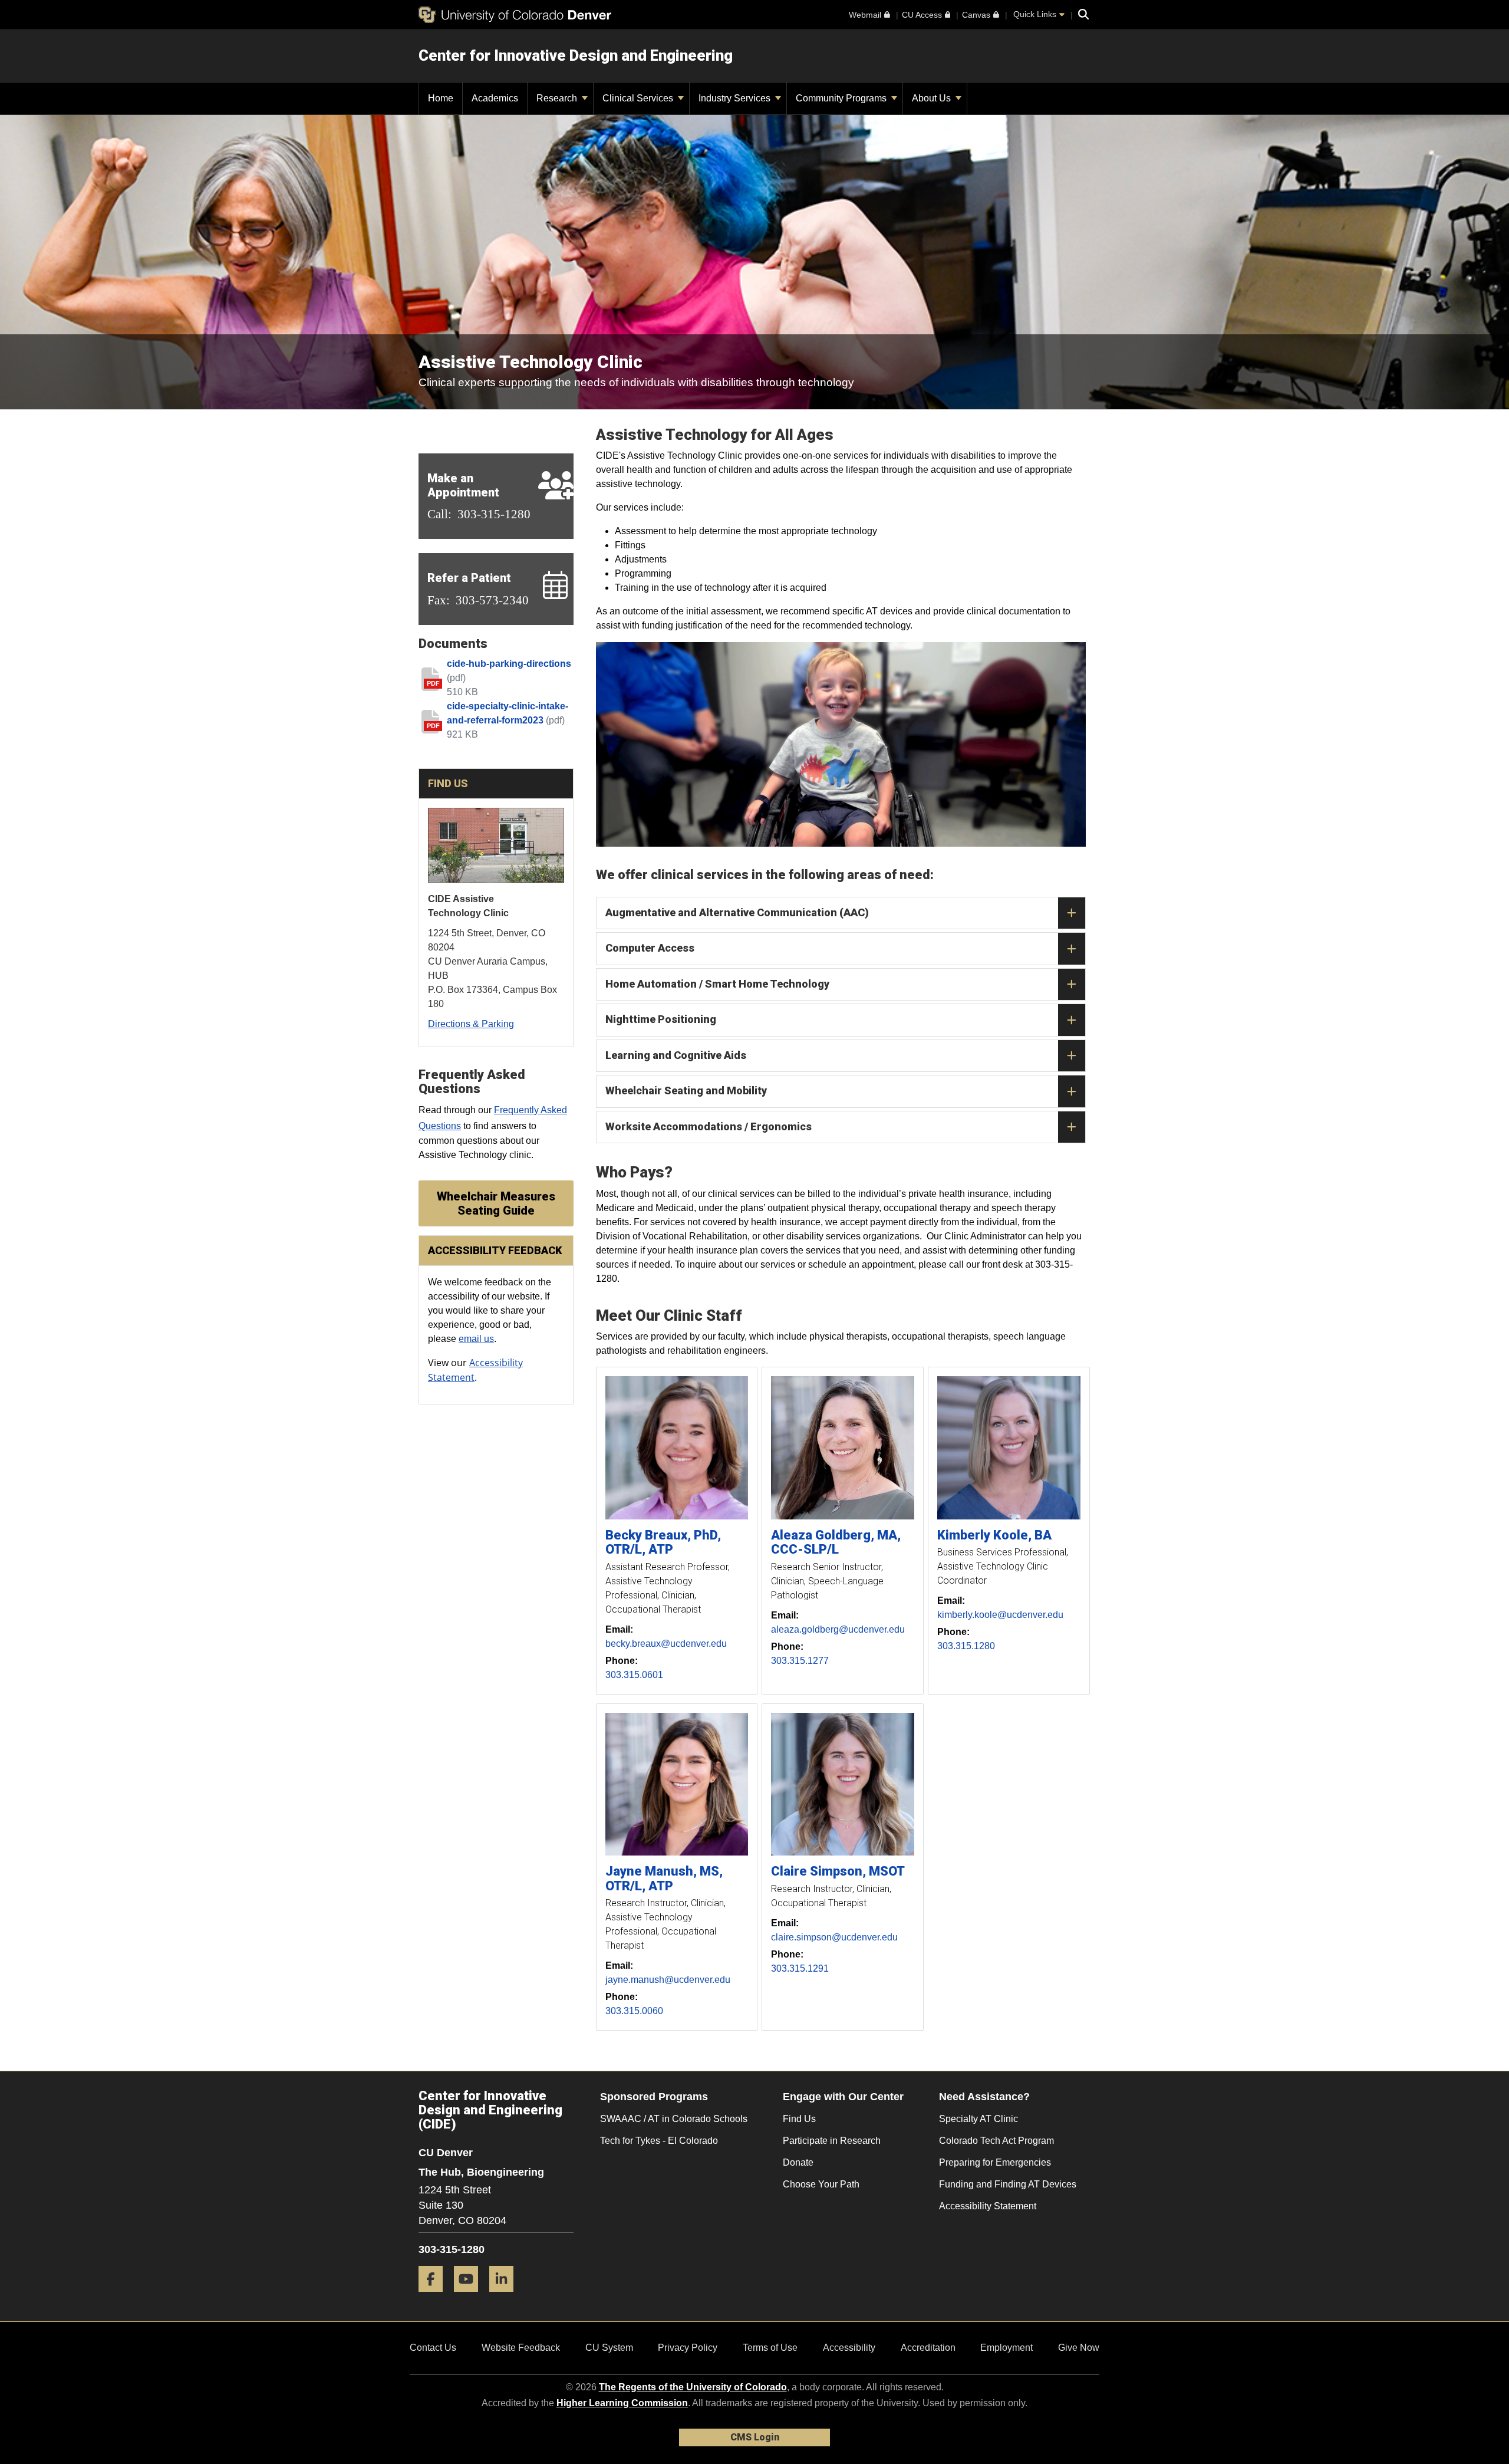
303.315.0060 (634, 2011)
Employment (1006, 2348)
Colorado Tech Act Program (996, 2141)
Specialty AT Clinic (978, 2119)
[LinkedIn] (506, 2296)
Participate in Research (832, 2141)
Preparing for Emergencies (995, 2162)
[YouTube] (470, 2296)
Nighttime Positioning (661, 1019)
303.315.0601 (634, 1675)
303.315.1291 (800, 1968)
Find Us (799, 2119)
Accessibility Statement (988, 2206)
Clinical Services (639, 98)
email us (476, 1339)
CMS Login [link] (755, 2437)
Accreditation (928, 2348)
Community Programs (842, 98)
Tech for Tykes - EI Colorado (659, 2141)
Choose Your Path (821, 2184)
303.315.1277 (800, 1661)
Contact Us (433, 2348)
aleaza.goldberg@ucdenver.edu (838, 1629)
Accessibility (849, 2348)
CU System (609, 2348)
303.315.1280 (966, 1646)
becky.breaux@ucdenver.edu (666, 1644)
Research (558, 98)
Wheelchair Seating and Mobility (686, 1090)
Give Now (1079, 2348)
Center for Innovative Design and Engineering (576, 55)
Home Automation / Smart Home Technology (717, 984)
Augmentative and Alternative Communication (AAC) (737, 912)
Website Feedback (521, 2348)
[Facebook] (435, 2296)
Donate (798, 2162)
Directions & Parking (471, 1024)
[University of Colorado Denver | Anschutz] (515, 15)
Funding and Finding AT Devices (1008, 2184)
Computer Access (650, 948)
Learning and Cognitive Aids (676, 1055)
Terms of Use (770, 2348)
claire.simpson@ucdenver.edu (834, 1937)
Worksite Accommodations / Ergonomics (709, 1126)
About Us (933, 98)
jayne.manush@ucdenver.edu (668, 1980)
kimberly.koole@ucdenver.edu (1000, 1615)
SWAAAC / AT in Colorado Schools (674, 2119)
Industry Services (736, 98)
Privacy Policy (688, 2348)
